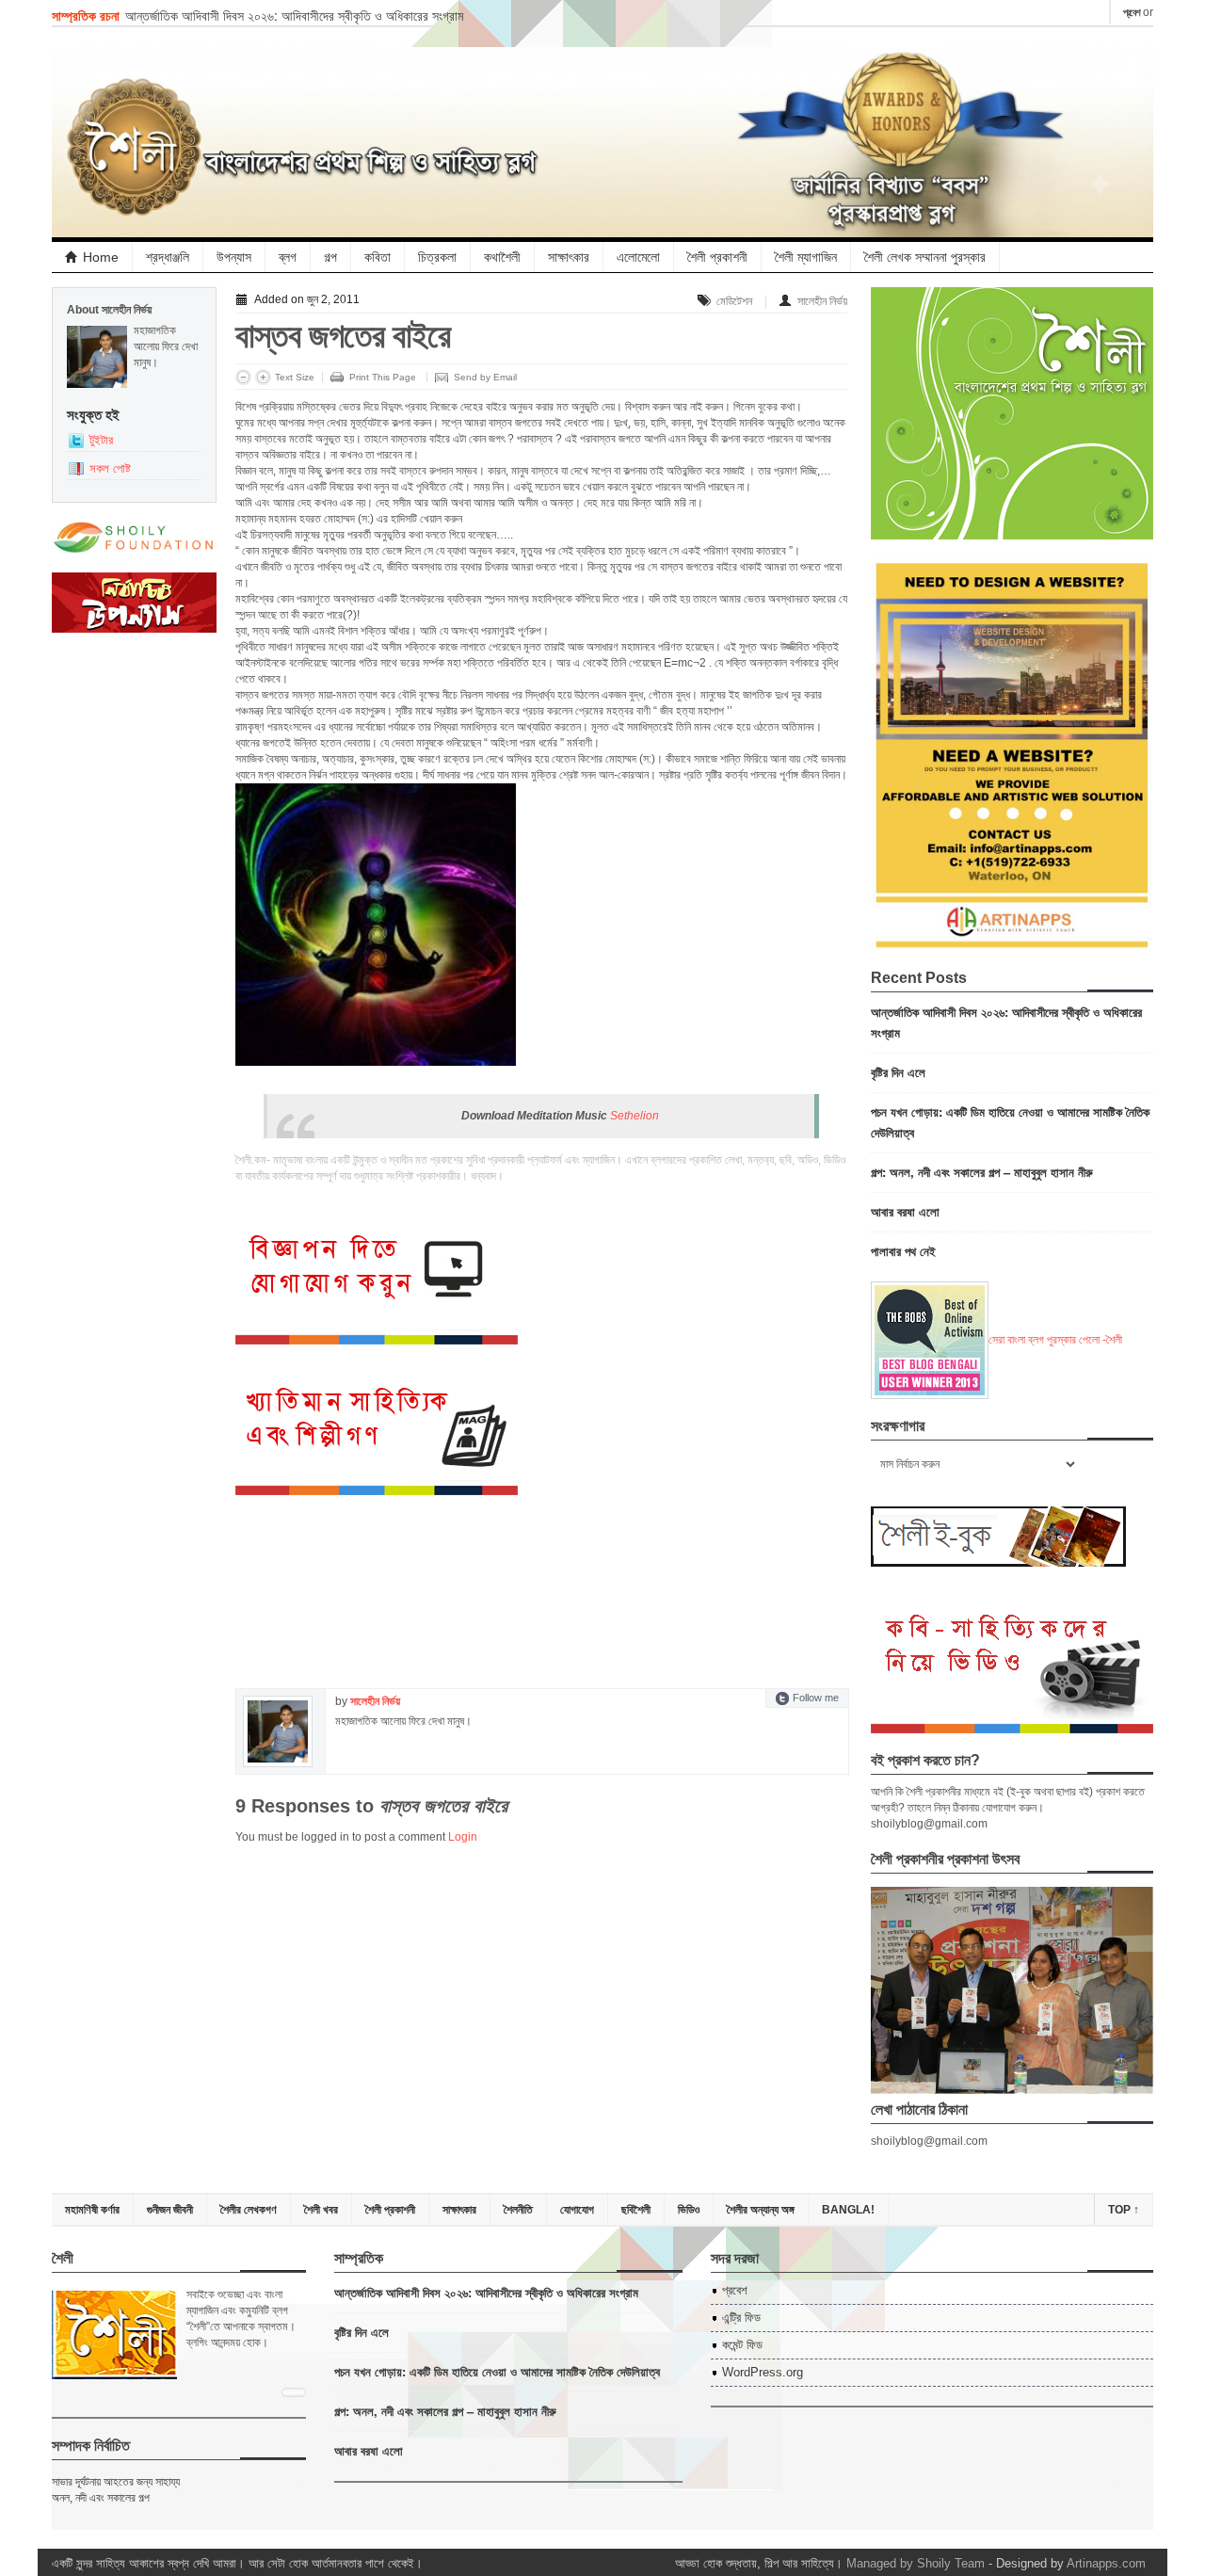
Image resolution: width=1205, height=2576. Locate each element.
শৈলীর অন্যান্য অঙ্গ (761, 2210)
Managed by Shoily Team (916, 2563)
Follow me (816, 1698)
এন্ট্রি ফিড (741, 2318)
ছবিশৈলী (636, 2210)
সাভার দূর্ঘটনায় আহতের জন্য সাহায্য (116, 2482)
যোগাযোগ (577, 2210)
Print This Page (383, 377)
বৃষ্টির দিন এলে (898, 1072)
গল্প (330, 257)
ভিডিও (689, 2210)
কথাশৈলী (502, 257)
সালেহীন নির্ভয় (822, 301)
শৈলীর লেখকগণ (249, 2210)
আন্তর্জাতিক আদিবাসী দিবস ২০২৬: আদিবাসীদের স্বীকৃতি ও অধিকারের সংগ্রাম (294, 15)
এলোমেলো (638, 257)
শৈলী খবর (321, 2210)
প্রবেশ (1132, 12)
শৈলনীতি (518, 2210)
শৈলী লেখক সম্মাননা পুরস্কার (925, 257)
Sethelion (635, 1116)
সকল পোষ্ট (110, 468)
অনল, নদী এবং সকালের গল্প (101, 2498)
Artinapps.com (1106, 2563)
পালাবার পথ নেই (903, 1251)
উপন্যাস (234, 257)
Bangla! (848, 2210)
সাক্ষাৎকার (569, 257)
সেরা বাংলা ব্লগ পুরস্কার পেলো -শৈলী (1055, 1340)
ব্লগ (288, 257)
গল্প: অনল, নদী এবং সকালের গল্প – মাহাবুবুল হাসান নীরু (982, 1172)
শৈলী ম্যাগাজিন (806, 257)
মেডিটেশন (734, 301)
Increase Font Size (263, 377)
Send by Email (485, 377)
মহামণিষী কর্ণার (92, 2210)
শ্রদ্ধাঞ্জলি (168, 257)
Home (101, 257)
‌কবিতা (378, 257)
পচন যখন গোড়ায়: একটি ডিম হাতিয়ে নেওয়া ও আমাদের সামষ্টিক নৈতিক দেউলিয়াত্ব (497, 2371)
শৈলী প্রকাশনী (717, 257)
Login (463, 1837)
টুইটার (101, 440)
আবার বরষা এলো (905, 1211)
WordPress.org (763, 2372)
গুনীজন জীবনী (170, 2210)
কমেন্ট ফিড (742, 2345)
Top (1124, 2210)
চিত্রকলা (437, 257)
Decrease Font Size (243, 377)
